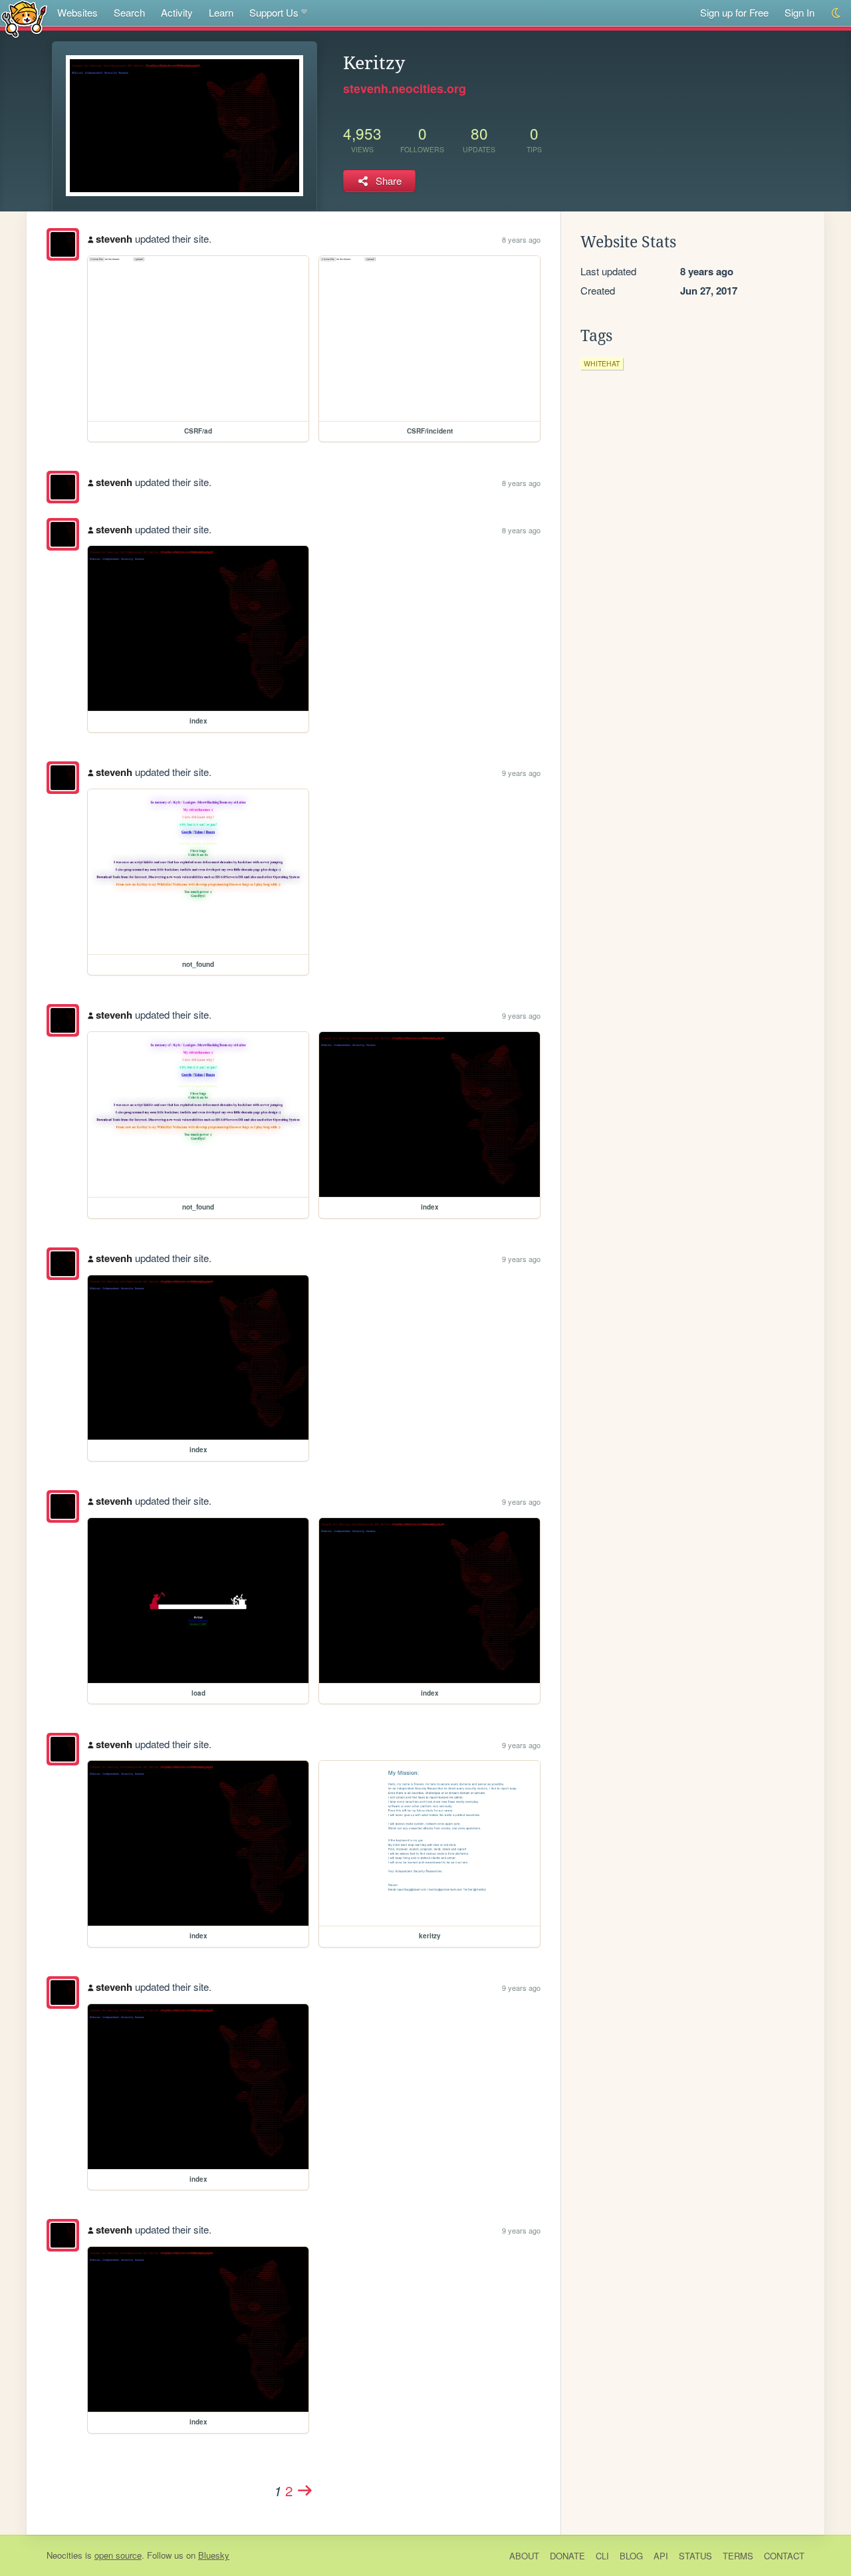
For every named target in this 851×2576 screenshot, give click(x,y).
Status (695, 2556)
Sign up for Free (734, 12)
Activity (177, 12)
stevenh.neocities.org (405, 88)
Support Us (274, 12)
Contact (784, 2556)
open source (118, 2555)
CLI (602, 2556)
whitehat (602, 363)
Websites (77, 12)
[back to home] (24, 18)
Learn (221, 12)
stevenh (114, 239)
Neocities (64, 2555)
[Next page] (305, 2490)
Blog (631, 2556)
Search (129, 12)
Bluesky (214, 2555)
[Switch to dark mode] (837, 13)
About (524, 2556)
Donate (567, 2556)
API (661, 2556)
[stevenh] (63, 244)
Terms (738, 2556)
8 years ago (521, 239)
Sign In (799, 12)
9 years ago (521, 773)
